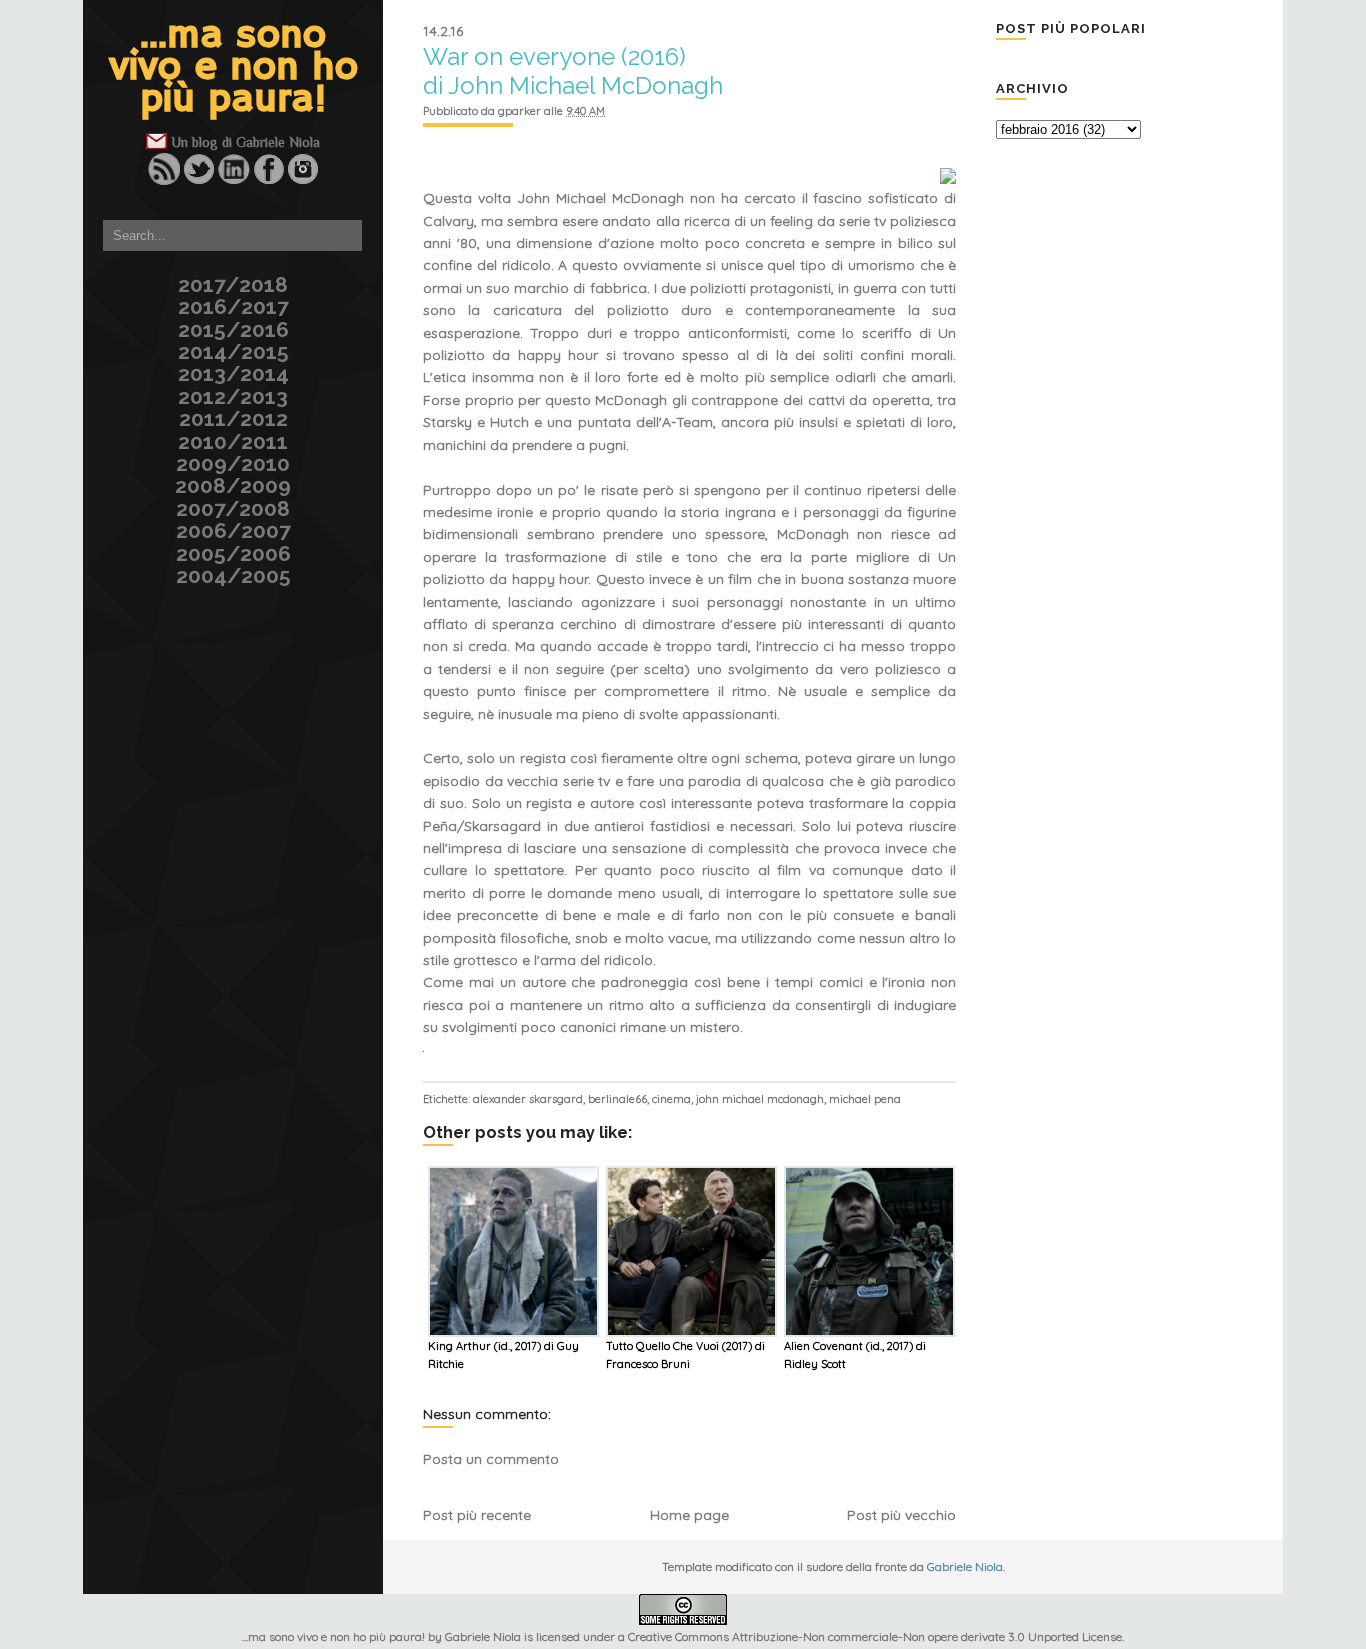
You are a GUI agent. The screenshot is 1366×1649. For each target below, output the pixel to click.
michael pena (865, 1099)
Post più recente (477, 1515)
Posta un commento (491, 1459)
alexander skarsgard (528, 1099)
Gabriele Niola (278, 142)
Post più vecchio (901, 1515)
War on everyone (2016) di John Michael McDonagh (573, 71)
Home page (689, 1515)
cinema (671, 1099)
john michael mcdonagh (760, 1099)
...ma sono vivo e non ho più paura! (233, 68)
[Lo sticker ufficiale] (80, 132)
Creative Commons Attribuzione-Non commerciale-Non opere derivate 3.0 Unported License (875, 1636)
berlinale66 (617, 1099)
